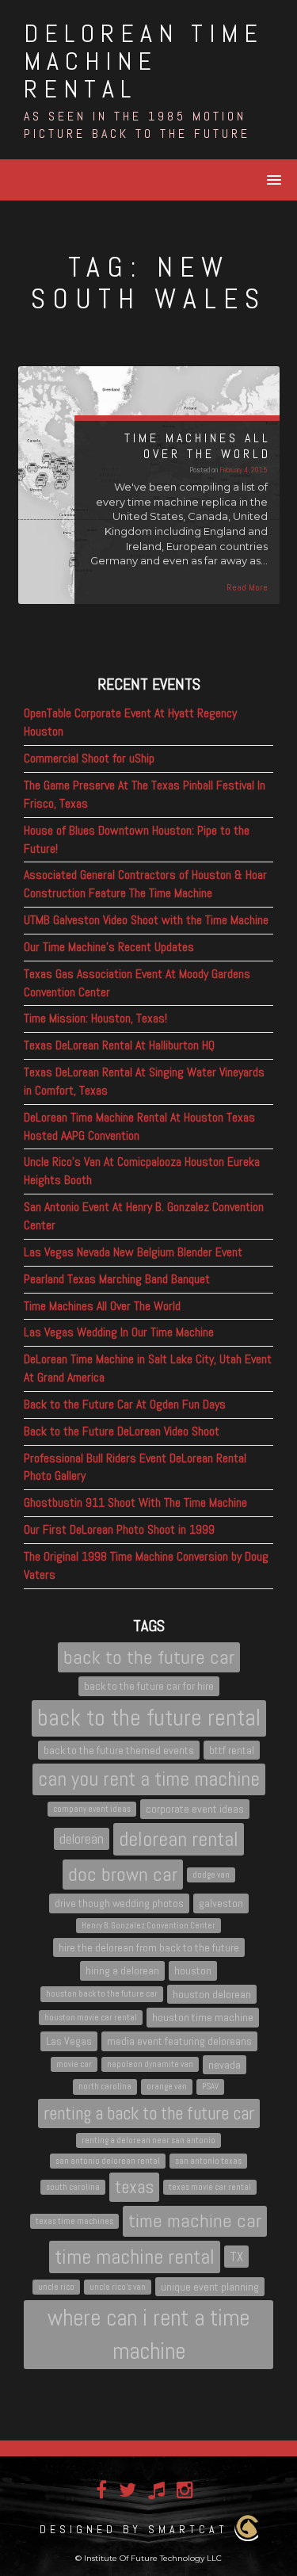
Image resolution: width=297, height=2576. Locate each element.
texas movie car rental (210, 2187)
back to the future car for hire (149, 1686)
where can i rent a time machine (148, 2334)
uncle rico (56, 2287)
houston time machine (203, 2017)
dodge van (211, 1875)
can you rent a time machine (149, 1779)
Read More (247, 587)
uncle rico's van (118, 2287)
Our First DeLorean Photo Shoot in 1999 (119, 1529)
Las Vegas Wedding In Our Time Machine (119, 1332)
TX (236, 2257)
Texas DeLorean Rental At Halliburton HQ (119, 1045)
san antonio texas (208, 2161)
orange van (167, 2087)
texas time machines (74, 2221)
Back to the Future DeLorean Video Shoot (122, 1431)
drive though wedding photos (119, 1903)
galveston (221, 1903)
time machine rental (135, 2257)
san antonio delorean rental (108, 2161)
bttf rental (232, 1750)
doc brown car (123, 1874)
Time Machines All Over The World (102, 1306)
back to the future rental (149, 1718)
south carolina (73, 2187)
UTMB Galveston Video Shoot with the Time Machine (146, 920)
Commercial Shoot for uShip (89, 758)
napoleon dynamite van (150, 2064)
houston (193, 1970)
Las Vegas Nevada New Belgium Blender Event (133, 1252)
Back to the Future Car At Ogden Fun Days (125, 1404)
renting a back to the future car (149, 2113)
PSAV (210, 2087)
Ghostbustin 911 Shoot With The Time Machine (135, 1502)
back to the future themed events (119, 1750)
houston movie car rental (91, 2018)
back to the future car (149, 1657)
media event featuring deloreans (179, 2041)
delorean (82, 1839)
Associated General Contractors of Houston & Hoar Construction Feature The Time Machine (145, 884)
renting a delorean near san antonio (148, 2140)
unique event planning (210, 2287)
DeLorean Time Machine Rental (144, 61)
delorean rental (179, 1839)
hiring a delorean (122, 1970)
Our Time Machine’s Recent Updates (109, 947)
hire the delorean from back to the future (149, 1947)
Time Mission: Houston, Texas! (95, 1018)
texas (134, 2187)
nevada (225, 2065)
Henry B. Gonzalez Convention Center (148, 1926)
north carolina (105, 2087)
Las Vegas (69, 2041)
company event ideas (92, 1809)
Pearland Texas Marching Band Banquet (117, 1279)
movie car (74, 2064)
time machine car (195, 2221)
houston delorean (212, 1994)
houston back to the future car (102, 1994)
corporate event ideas (195, 1809)
